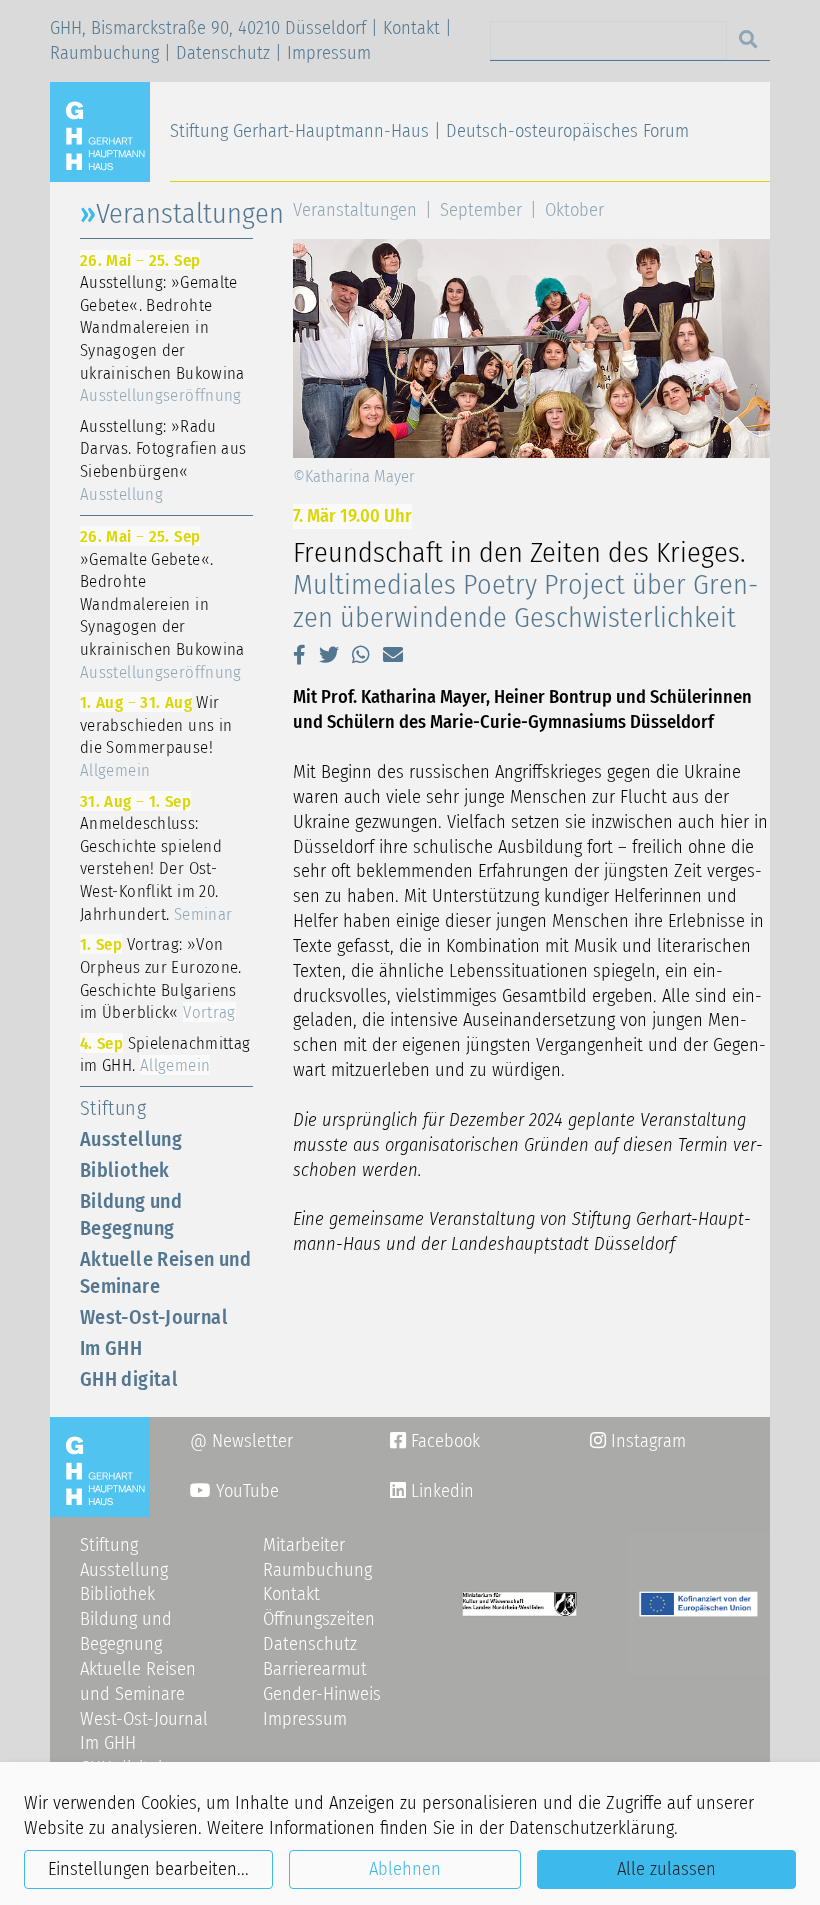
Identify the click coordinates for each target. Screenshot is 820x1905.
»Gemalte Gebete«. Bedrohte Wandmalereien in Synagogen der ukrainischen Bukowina (162, 604)
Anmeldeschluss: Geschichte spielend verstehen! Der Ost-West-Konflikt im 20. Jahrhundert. (156, 857)
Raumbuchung (104, 53)
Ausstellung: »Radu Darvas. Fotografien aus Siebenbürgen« (163, 460)
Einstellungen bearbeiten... (148, 1869)
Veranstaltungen (355, 210)
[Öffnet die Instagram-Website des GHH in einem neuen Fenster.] (398, 1491)
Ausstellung (131, 1139)
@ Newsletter (241, 1441)
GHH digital (129, 1379)
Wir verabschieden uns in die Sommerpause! (156, 736)
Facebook (435, 1441)
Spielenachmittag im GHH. (165, 1054)
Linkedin (440, 1491)
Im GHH (111, 1348)
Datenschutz (223, 53)
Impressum (329, 53)
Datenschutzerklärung (591, 1828)
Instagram (638, 1441)
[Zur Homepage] (108, 131)
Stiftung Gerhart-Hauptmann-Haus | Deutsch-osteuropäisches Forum (429, 131)
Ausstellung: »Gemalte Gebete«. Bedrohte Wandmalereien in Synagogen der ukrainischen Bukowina (162, 328)
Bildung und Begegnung (131, 1214)
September (481, 210)
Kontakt (411, 28)
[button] (299, 655)
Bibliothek (125, 1170)
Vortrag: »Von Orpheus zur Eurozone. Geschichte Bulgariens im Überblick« (161, 978)
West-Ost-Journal (154, 1317)
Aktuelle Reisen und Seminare (165, 1272)
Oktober (574, 210)
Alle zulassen (666, 1869)
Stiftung (113, 1108)
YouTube (245, 1491)
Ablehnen (405, 1869)
